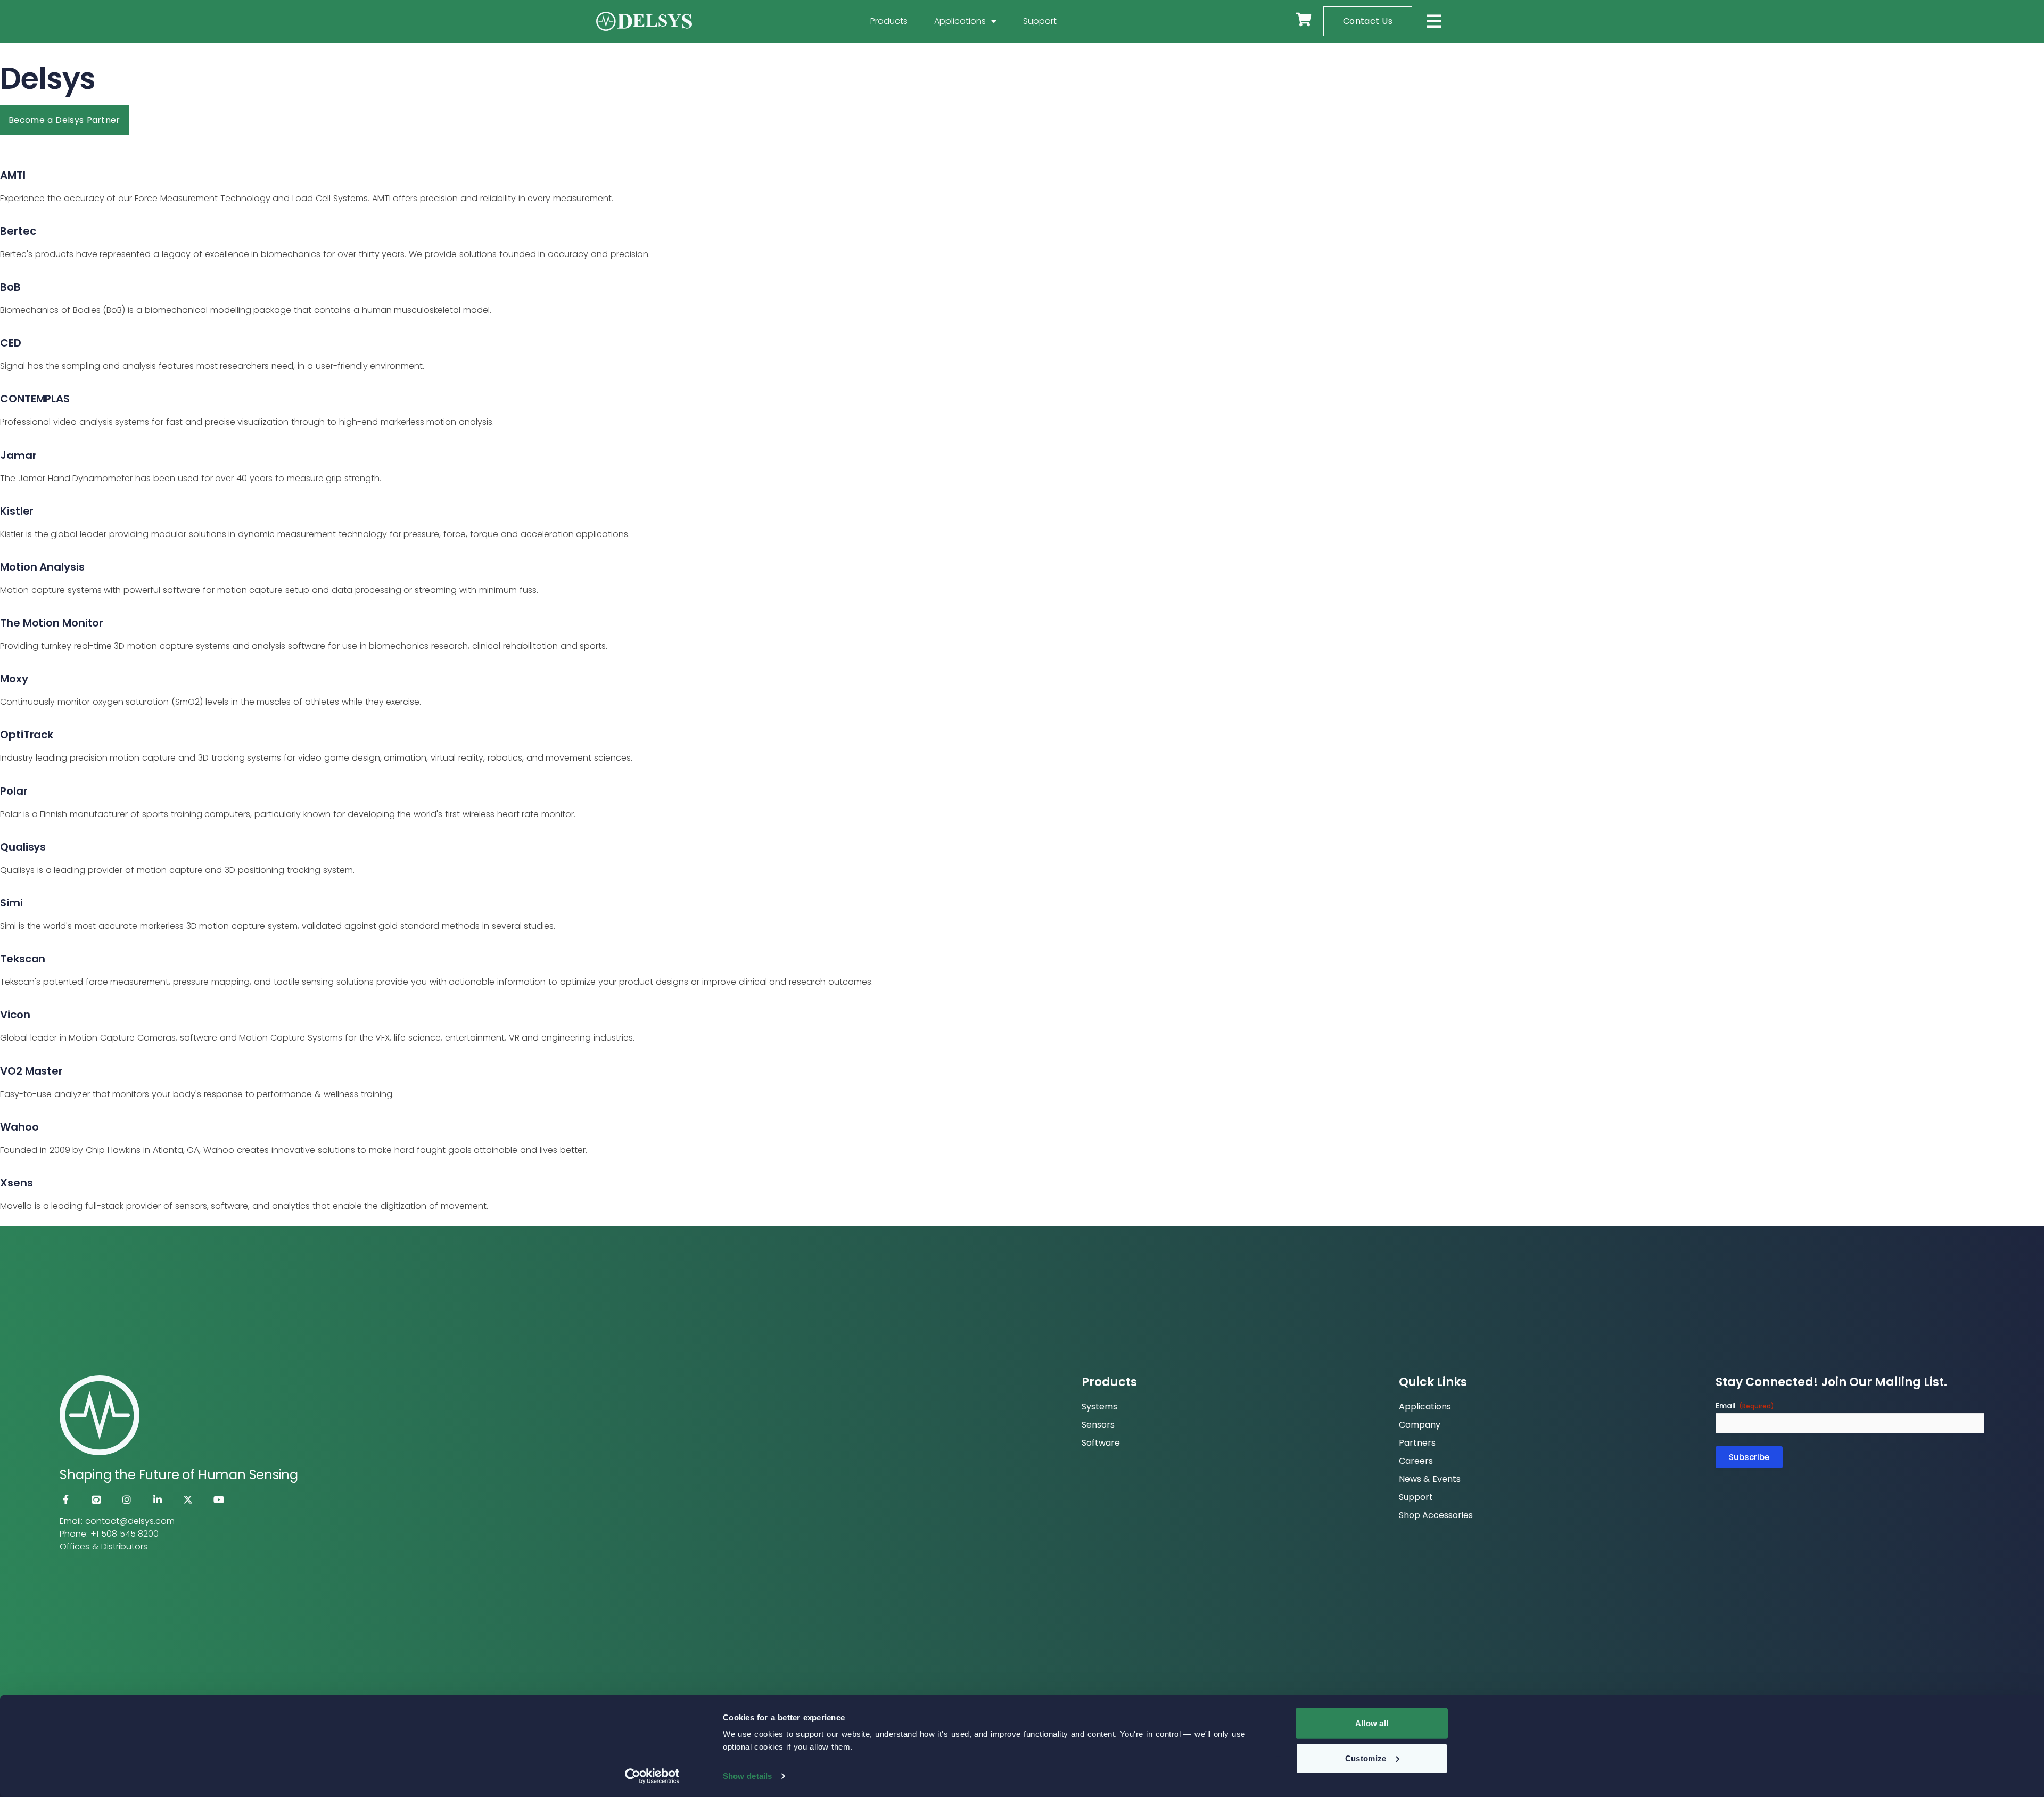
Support (1040, 21)
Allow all (1372, 1723)
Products (889, 21)
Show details (747, 1776)
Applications (960, 21)
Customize (1366, 1758)
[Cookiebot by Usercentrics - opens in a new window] (652, 1776)
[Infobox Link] (1022, 177)
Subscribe (1749, 1457)
